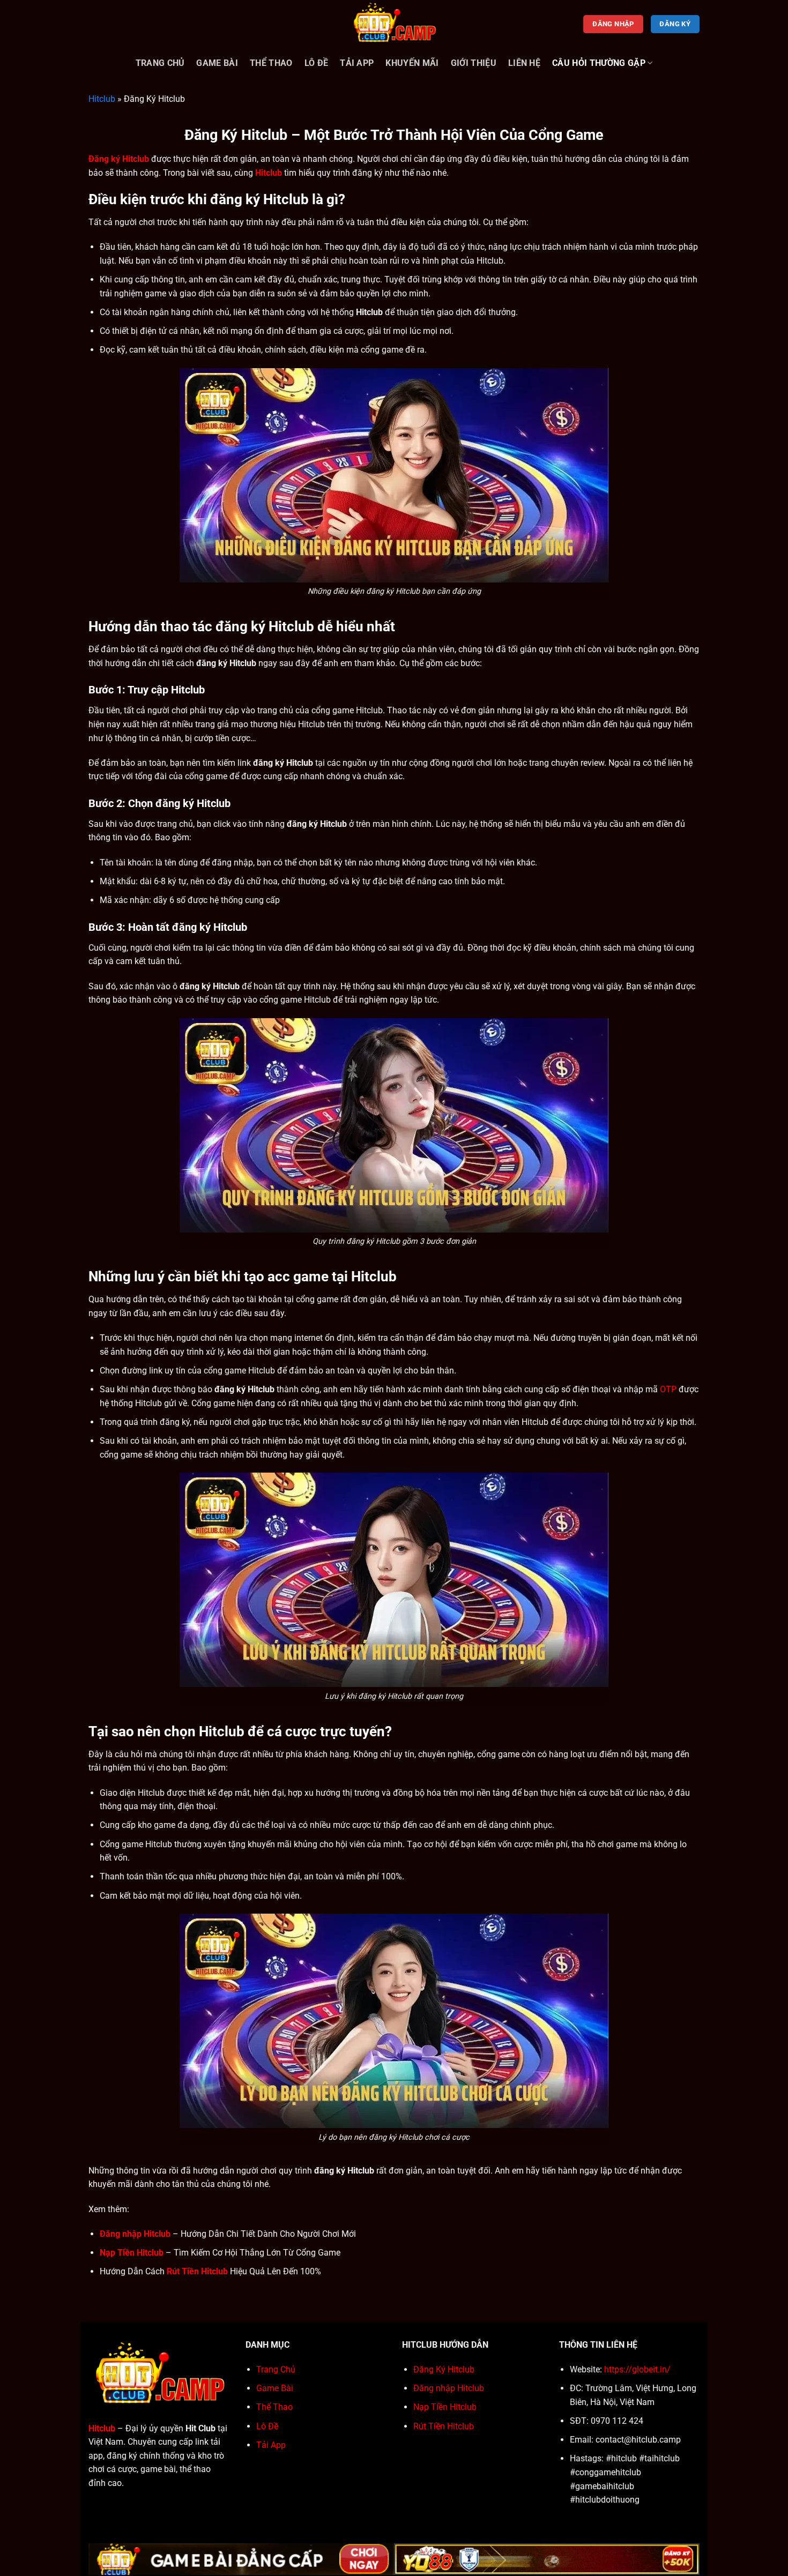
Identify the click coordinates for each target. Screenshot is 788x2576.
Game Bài (217, 63)
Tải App (357, 63)
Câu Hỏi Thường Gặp (599, 63)
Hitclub (102, 99)
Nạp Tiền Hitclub (445, 2407)
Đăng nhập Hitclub (449, 2388)
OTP (668, 1389)
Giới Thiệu (474, 63)
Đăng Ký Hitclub (444, 2369)
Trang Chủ (160, 63)
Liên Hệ (524, 63)
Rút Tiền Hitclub (444, 2426)
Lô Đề (317, 63)
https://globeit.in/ (637, 2369)
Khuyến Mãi (412, 63)
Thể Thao (271, 63)
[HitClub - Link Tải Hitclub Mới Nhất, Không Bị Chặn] (394, 24)
